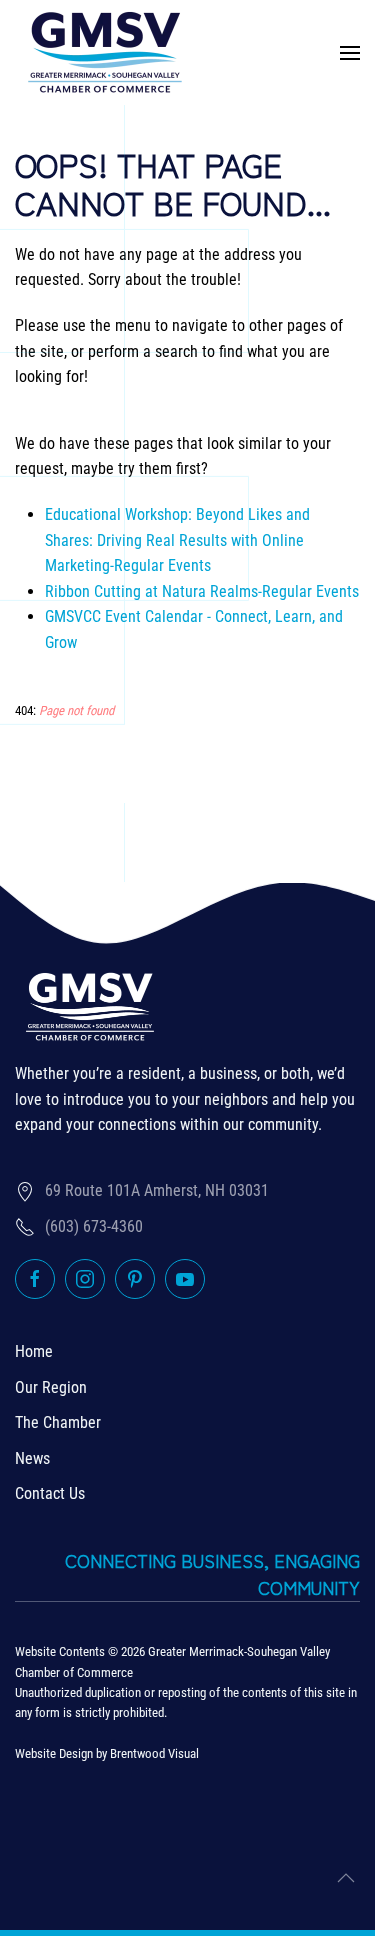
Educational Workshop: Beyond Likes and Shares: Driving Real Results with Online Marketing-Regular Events (177, 540)
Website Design (54, 1753)
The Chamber (58, 1422)
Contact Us (50, 1493)
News (32, 1458)
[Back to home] (105, 52)
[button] (350, 52)
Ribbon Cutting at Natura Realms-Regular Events (202, 591)
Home (34, 1351)
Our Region (51, 1387)
